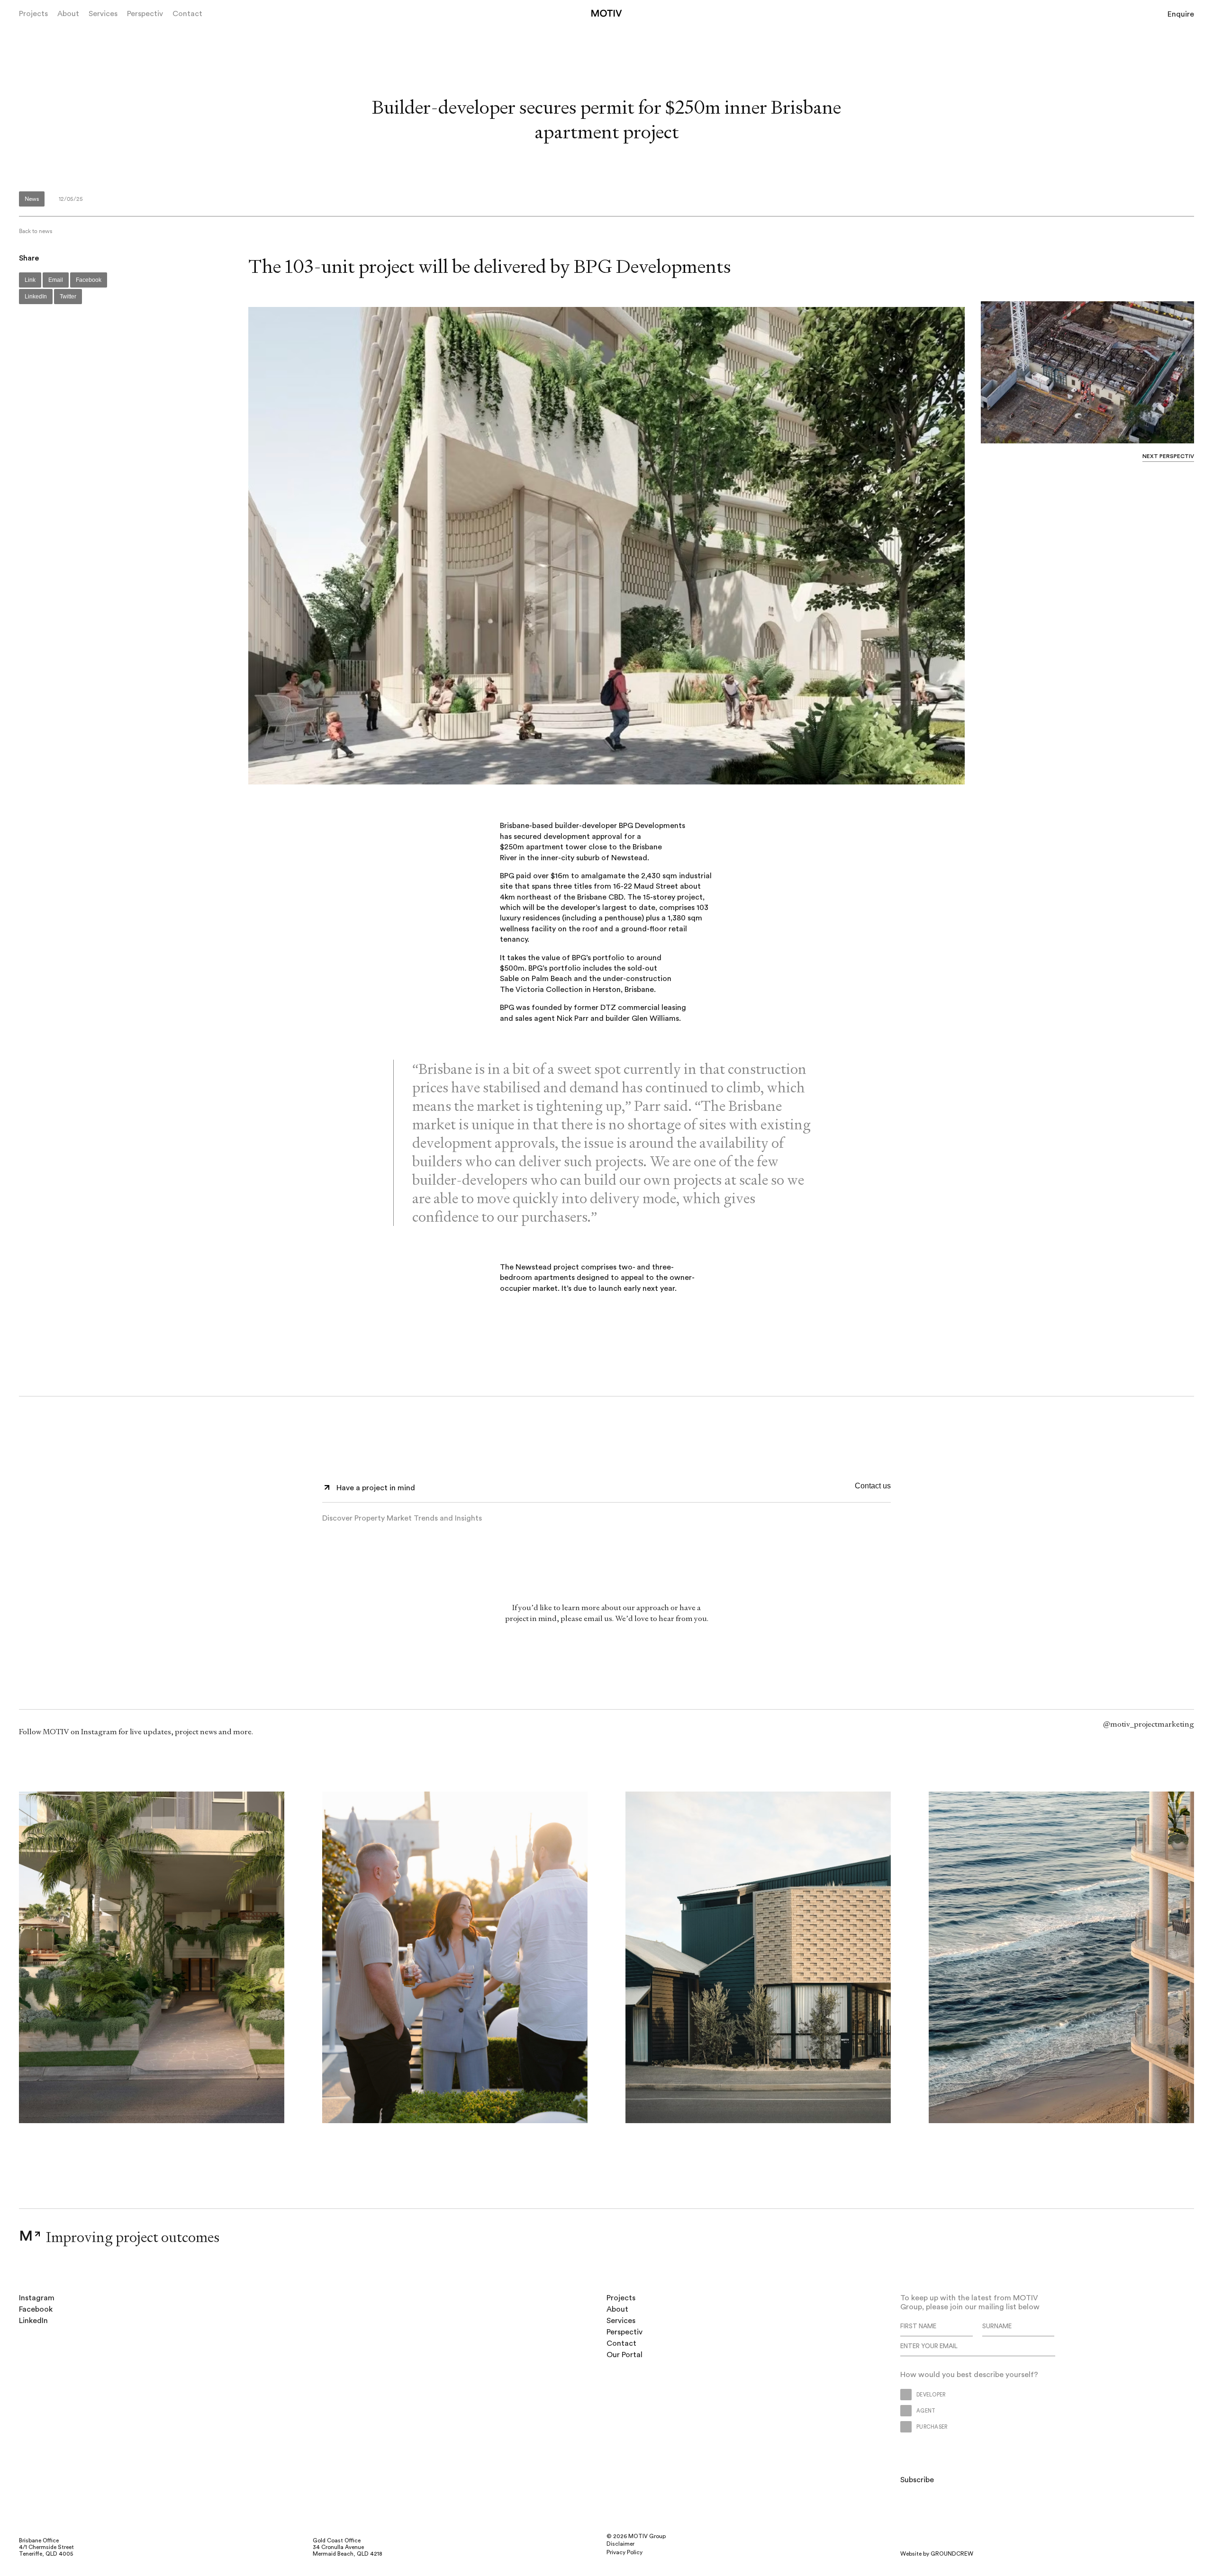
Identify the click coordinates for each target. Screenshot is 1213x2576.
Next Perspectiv (1168, 456)
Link (30, 280)
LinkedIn (36, 297)
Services (103, 14)
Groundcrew (952, 2554)
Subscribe (869, 1544)
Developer (714, 1544)
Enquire (1181, 14)
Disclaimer (620, 2544)
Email (56, 280)
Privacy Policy (625, 2552)
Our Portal (625, 2355)
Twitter (68, 297)
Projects (33, 14)
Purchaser (815, 1544)
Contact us (873, 1486)
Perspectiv (145, 14)
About (68, 14)
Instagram (37, 2298)
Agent (764, 1544)
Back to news (36, 231)
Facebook (89, 280)
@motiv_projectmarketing (1149, 1724)
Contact (187, 14)
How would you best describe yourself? (565, 1544)
